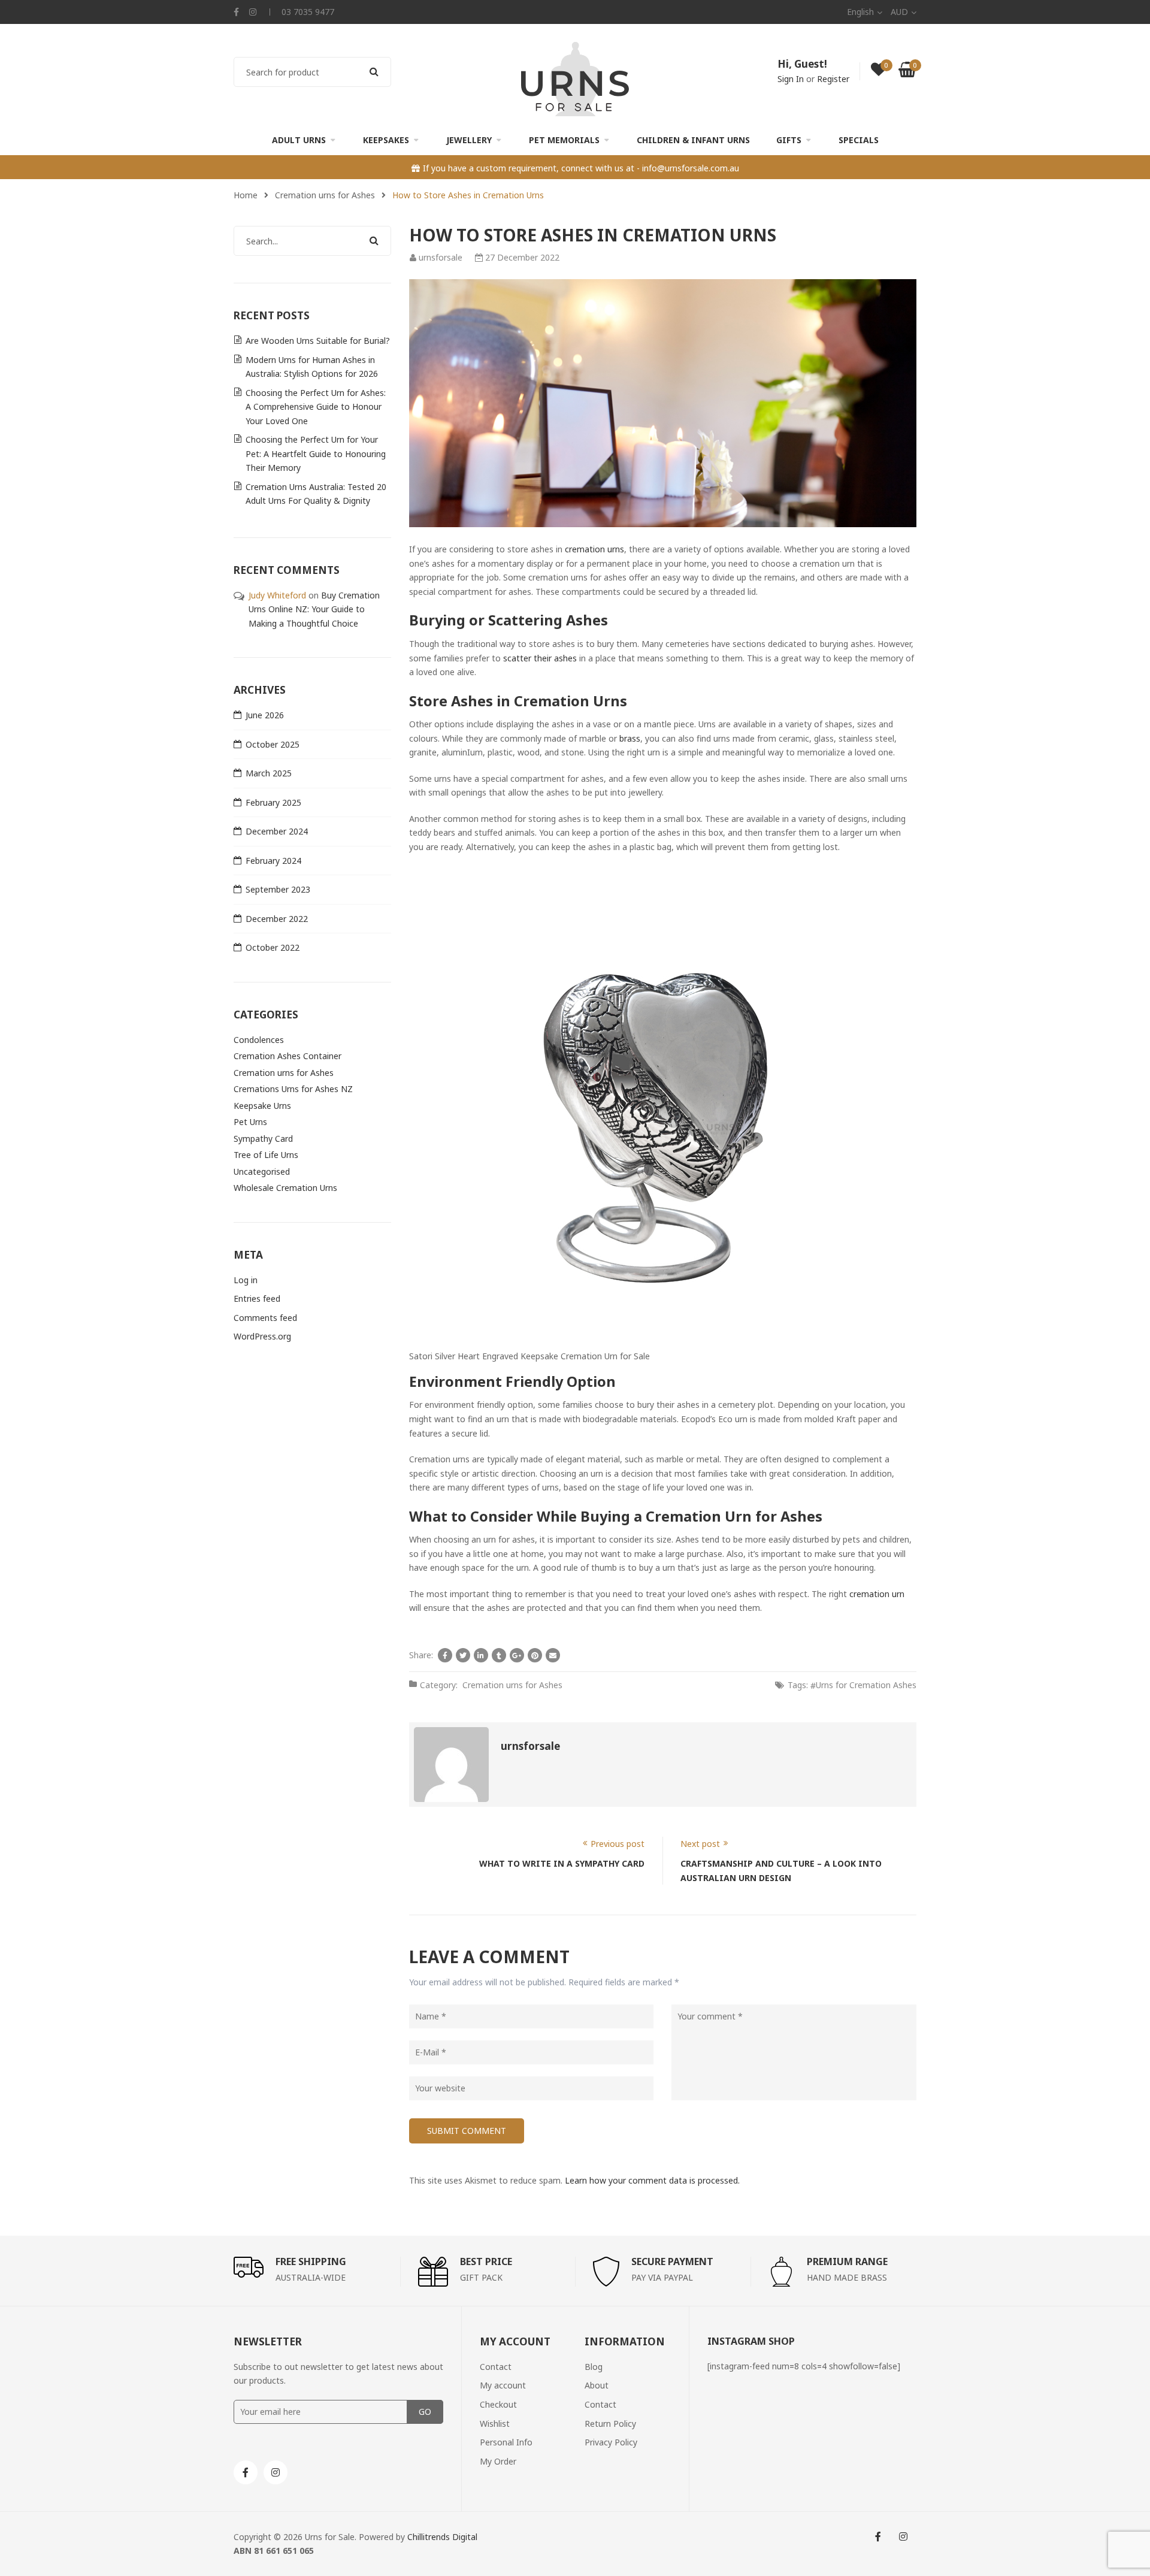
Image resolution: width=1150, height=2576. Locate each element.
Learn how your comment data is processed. (652, 2180)
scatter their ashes (540, 658)
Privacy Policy (611, 2442)
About (597, 2386)
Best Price (486, 2261)
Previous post (618, 1844)
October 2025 (273, 744)
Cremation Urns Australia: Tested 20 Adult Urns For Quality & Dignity (316, 494)
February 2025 (273, 802)
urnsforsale (441, 257)
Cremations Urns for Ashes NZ (293, 1089)
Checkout (498, 2404)
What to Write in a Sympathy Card (562, 1863)
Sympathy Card (263, 1139)
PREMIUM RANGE (847, 2261)
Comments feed (265, 1318)
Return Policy (610, 2424)
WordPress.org (262, 1336)
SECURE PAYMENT (672, 2261)
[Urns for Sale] (575, 78)
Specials (859, 140)
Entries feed (257, 1298)
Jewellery (469, 140)
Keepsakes (386, 140)
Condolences (259, 1040)
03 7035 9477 (308, 12)
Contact (496, 2367)
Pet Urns (250, 1122)
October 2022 (273, 947)
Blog (594, 2367)
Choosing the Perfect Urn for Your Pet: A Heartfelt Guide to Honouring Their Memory (316, 453)
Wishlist (495, 2424)
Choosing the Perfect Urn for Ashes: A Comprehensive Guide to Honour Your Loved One (316, 407)
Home (246, 195)
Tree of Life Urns (266, 1155)
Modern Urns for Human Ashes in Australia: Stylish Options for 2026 (312, 367)
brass (630, 738)
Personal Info (506, 2442)
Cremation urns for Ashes (325, 195)
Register (833, 79)
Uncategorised (262, 1171)
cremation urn (877, 1594)
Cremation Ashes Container (287, 1056)
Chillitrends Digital (442, 2537)
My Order (498, 2461)
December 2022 (277, 919)
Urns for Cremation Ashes (866, 1685)
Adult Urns (299, 140)
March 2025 (269, 773)
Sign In (791, 79)
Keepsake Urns (262, 1106)
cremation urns (594, 549)
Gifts (789, 140)
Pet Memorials (564, 140)
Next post (700, 1844)
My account (503, 2386)
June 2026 (265, 715)
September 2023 (278, 889)
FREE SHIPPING (311, 2261)
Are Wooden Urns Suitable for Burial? (318, 341)
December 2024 (277, 831)
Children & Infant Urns (693, 140)
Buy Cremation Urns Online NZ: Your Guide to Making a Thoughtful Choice (314, 609)
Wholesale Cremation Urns (285, 1188)
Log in (246, 1280)
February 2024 (273, 861)
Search (374, 72)
